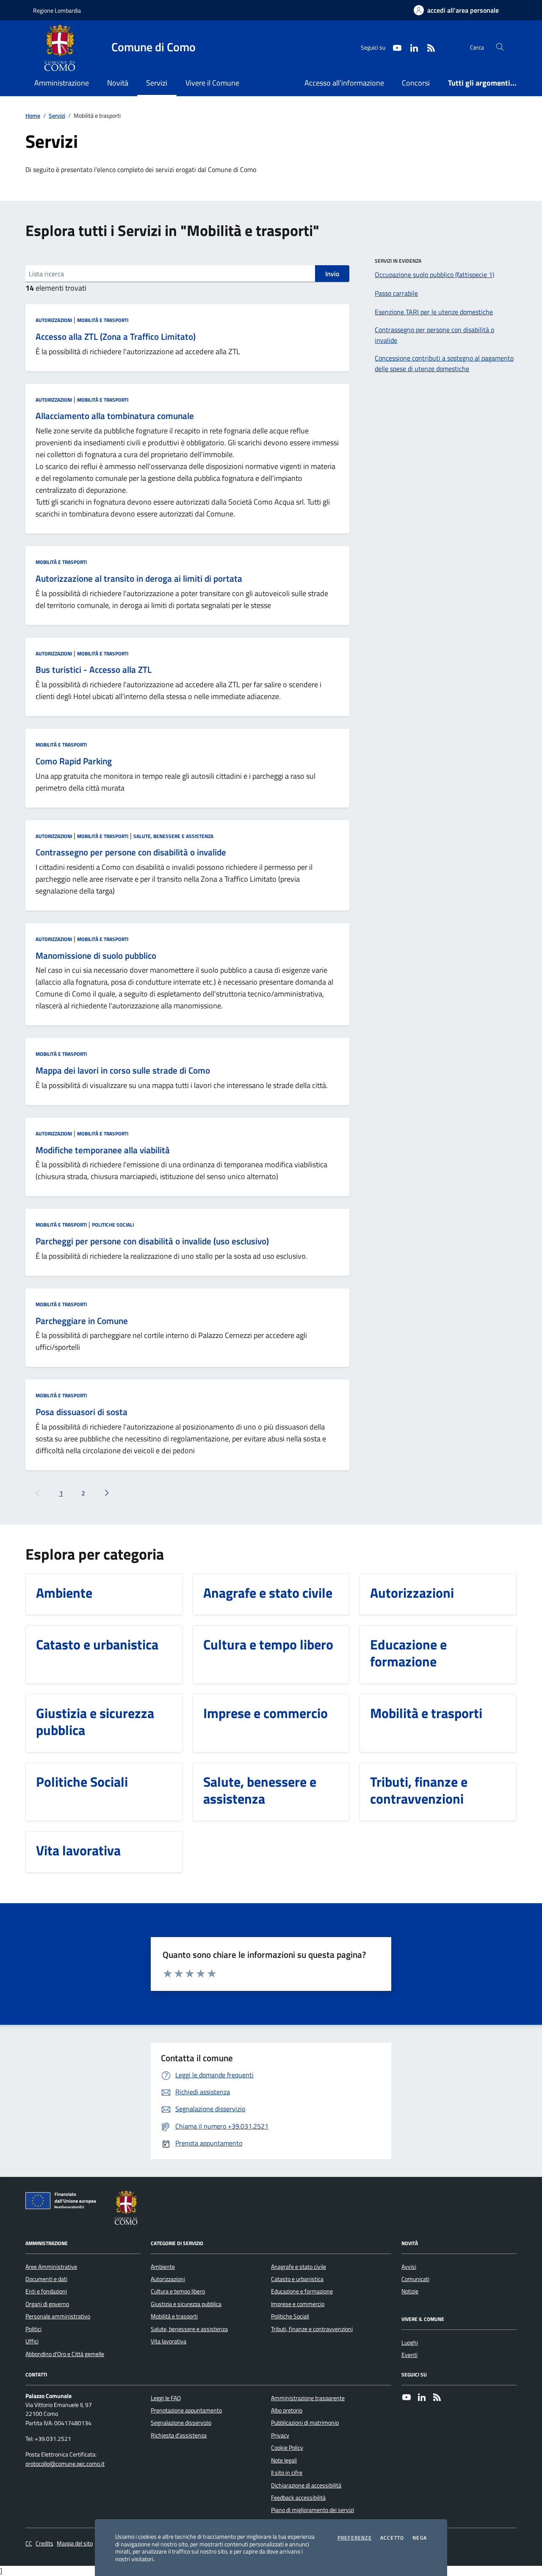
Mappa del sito (75, 2544)
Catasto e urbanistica (297, 2279)
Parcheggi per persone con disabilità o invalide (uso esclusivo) (152, 1241)
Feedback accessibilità (298, 2498)
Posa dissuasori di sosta (82, 1412)
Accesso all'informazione (344, 83)
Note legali (284, 2460)
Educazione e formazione (302, 2291)
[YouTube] (406, 2398)
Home (33, 116)
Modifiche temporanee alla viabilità (103, 1150)
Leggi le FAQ (166, 2398)
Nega (420, 2538)
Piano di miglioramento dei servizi (312, 2510)
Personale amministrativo (58, 2316)
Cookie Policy (287, 2448)
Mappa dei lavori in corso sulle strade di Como (123, 1071)
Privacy (280, 2435)
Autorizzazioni (54, 320)
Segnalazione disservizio (181, 2423)
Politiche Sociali (113, 1225)
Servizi (57, 116)
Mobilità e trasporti (103, 320)
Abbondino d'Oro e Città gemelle (65, 2354)
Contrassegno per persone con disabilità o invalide (131, 852)
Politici (33, 2329)
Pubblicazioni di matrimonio (305, 2423)
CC (29, 2544)
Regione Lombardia (57, 10)
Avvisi (409, 2267)
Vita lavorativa (169, 2341)
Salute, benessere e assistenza (173, 836)
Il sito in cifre (287, 2473)
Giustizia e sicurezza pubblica (186, 2304)
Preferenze (355, 2538)
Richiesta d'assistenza (179, 2435)
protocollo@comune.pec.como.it (65, 2464)
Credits (44, 2544)
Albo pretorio (287, 2410)
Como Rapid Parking (74, 761)
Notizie (410, 2291)
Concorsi (416, 83)
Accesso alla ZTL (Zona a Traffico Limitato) (116, 337)
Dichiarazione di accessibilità (306, 2485)
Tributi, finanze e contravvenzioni (312, 2329)
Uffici (32, 2341)
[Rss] (437, 2398)
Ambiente (163, 2267)
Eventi (409, 2355)
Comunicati (415, 2279)
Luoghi (410, 2343)
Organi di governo (47, 2304)
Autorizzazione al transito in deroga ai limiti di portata (139, 579)
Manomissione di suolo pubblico (96, 956)
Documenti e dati (46, 2279)
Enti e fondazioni (46, 2291)
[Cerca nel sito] (500, 47)
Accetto (392, 2538)
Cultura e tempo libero (178, 2291)
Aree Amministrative (51, 2267)
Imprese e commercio (298, 2304)
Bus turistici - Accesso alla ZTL (94, 670)
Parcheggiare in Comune (82, 1321)
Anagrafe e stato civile (299, 2267)
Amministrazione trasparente (308, 2398)
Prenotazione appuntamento (186, 2410)
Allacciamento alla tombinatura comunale (115, 416)
